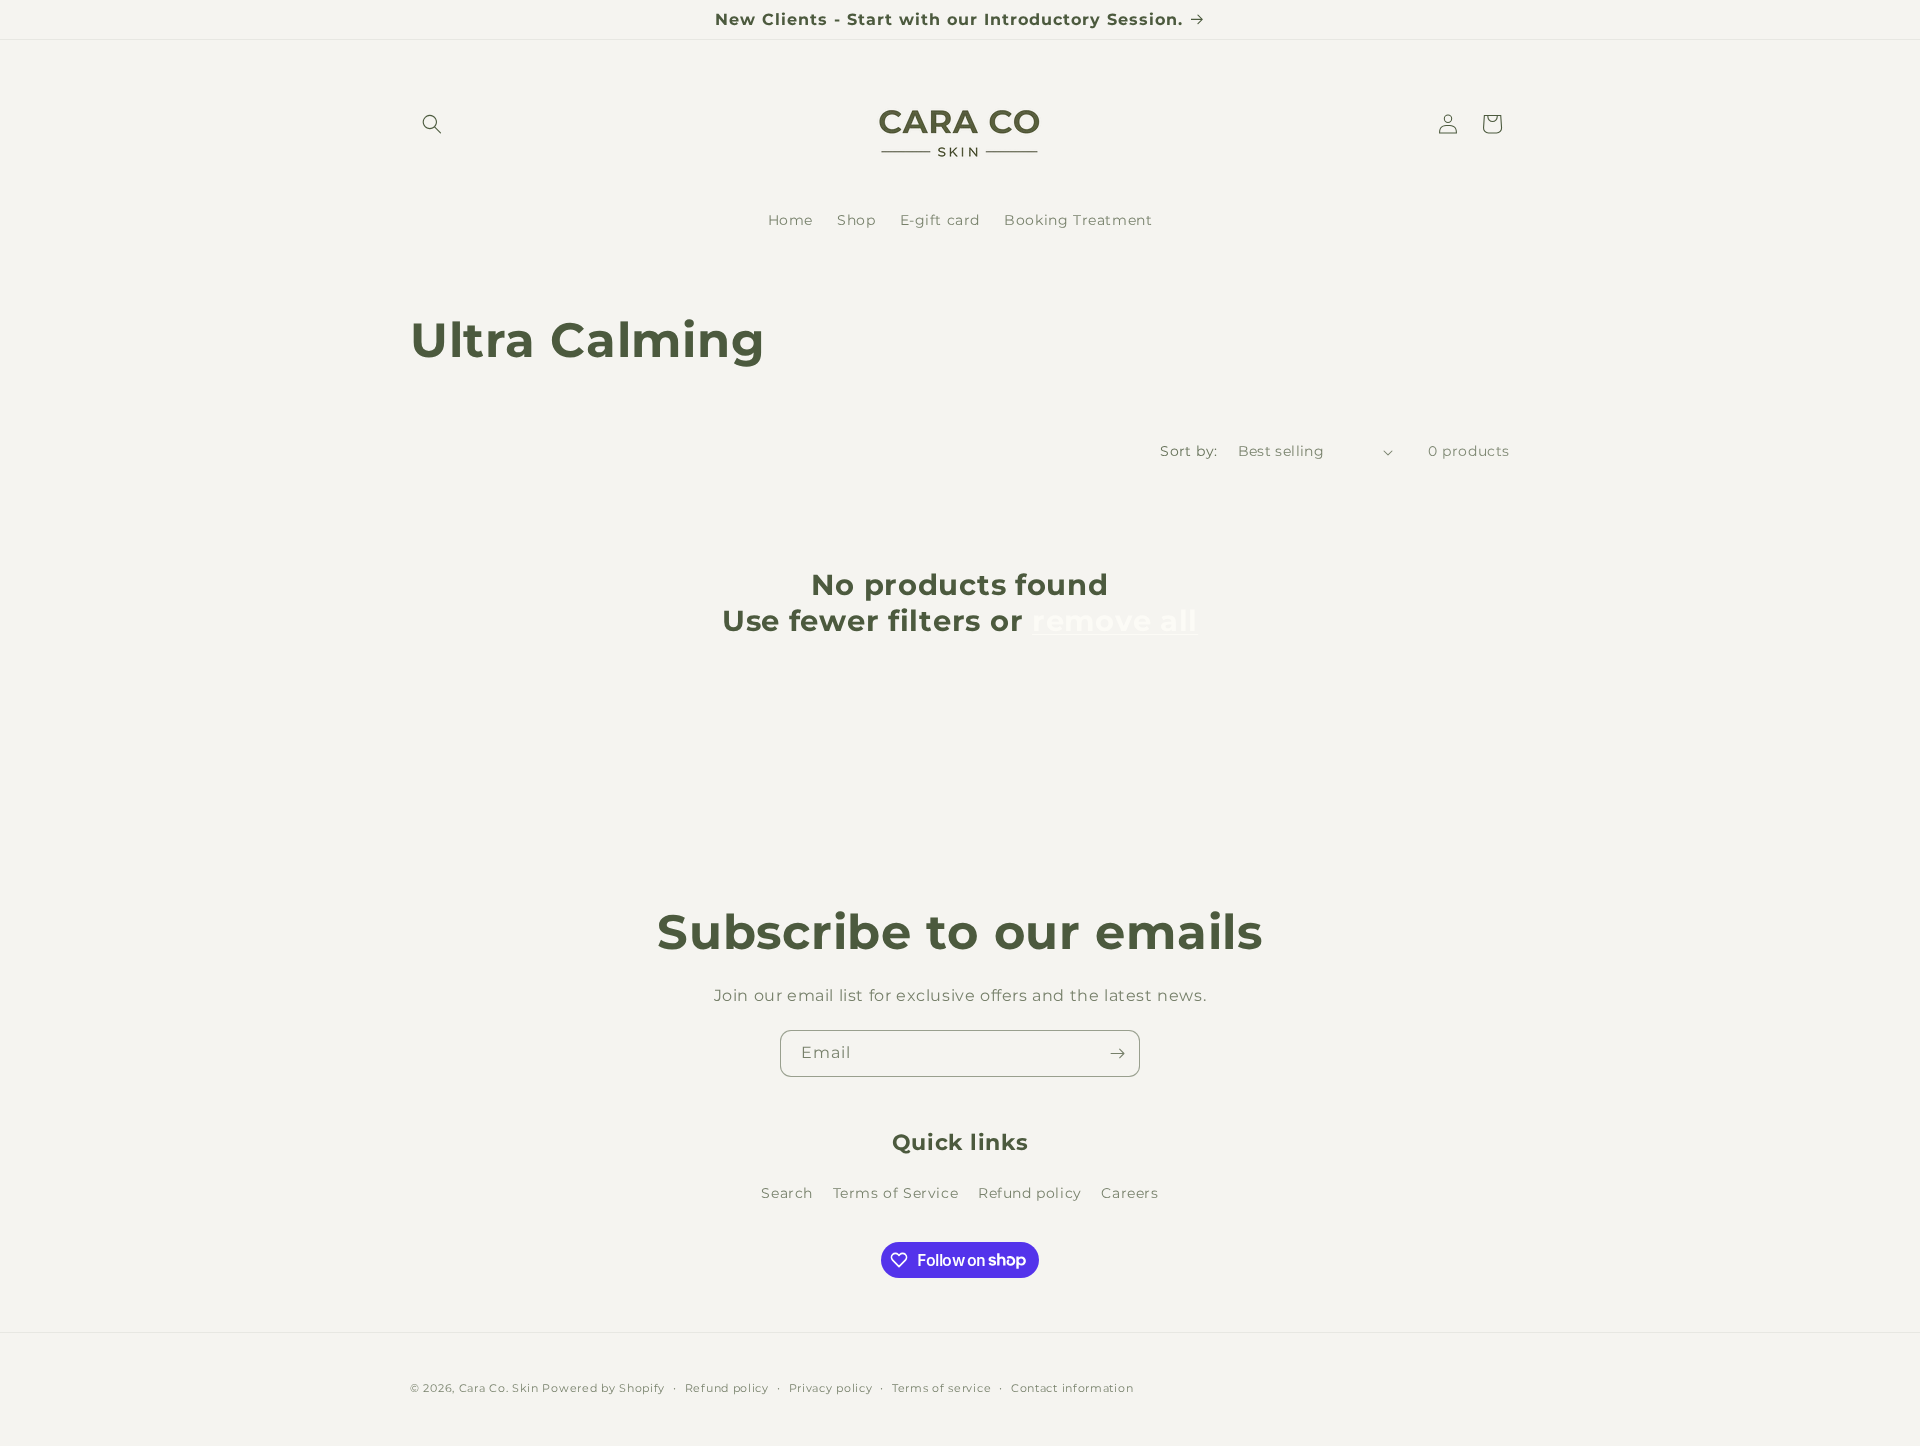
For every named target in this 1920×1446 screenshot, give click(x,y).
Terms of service (941, 1387)
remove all (1115, 620)
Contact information (1072, 1387)
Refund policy (1030, 1193)
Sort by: (1188, 451)
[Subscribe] (1117, 1053)
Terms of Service (896, 1193)
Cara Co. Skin (499, 1388)
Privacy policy (831, 1387)
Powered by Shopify (603, 1388)
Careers (1129, 1193)
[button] (432, 124)
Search (787, 1193)
